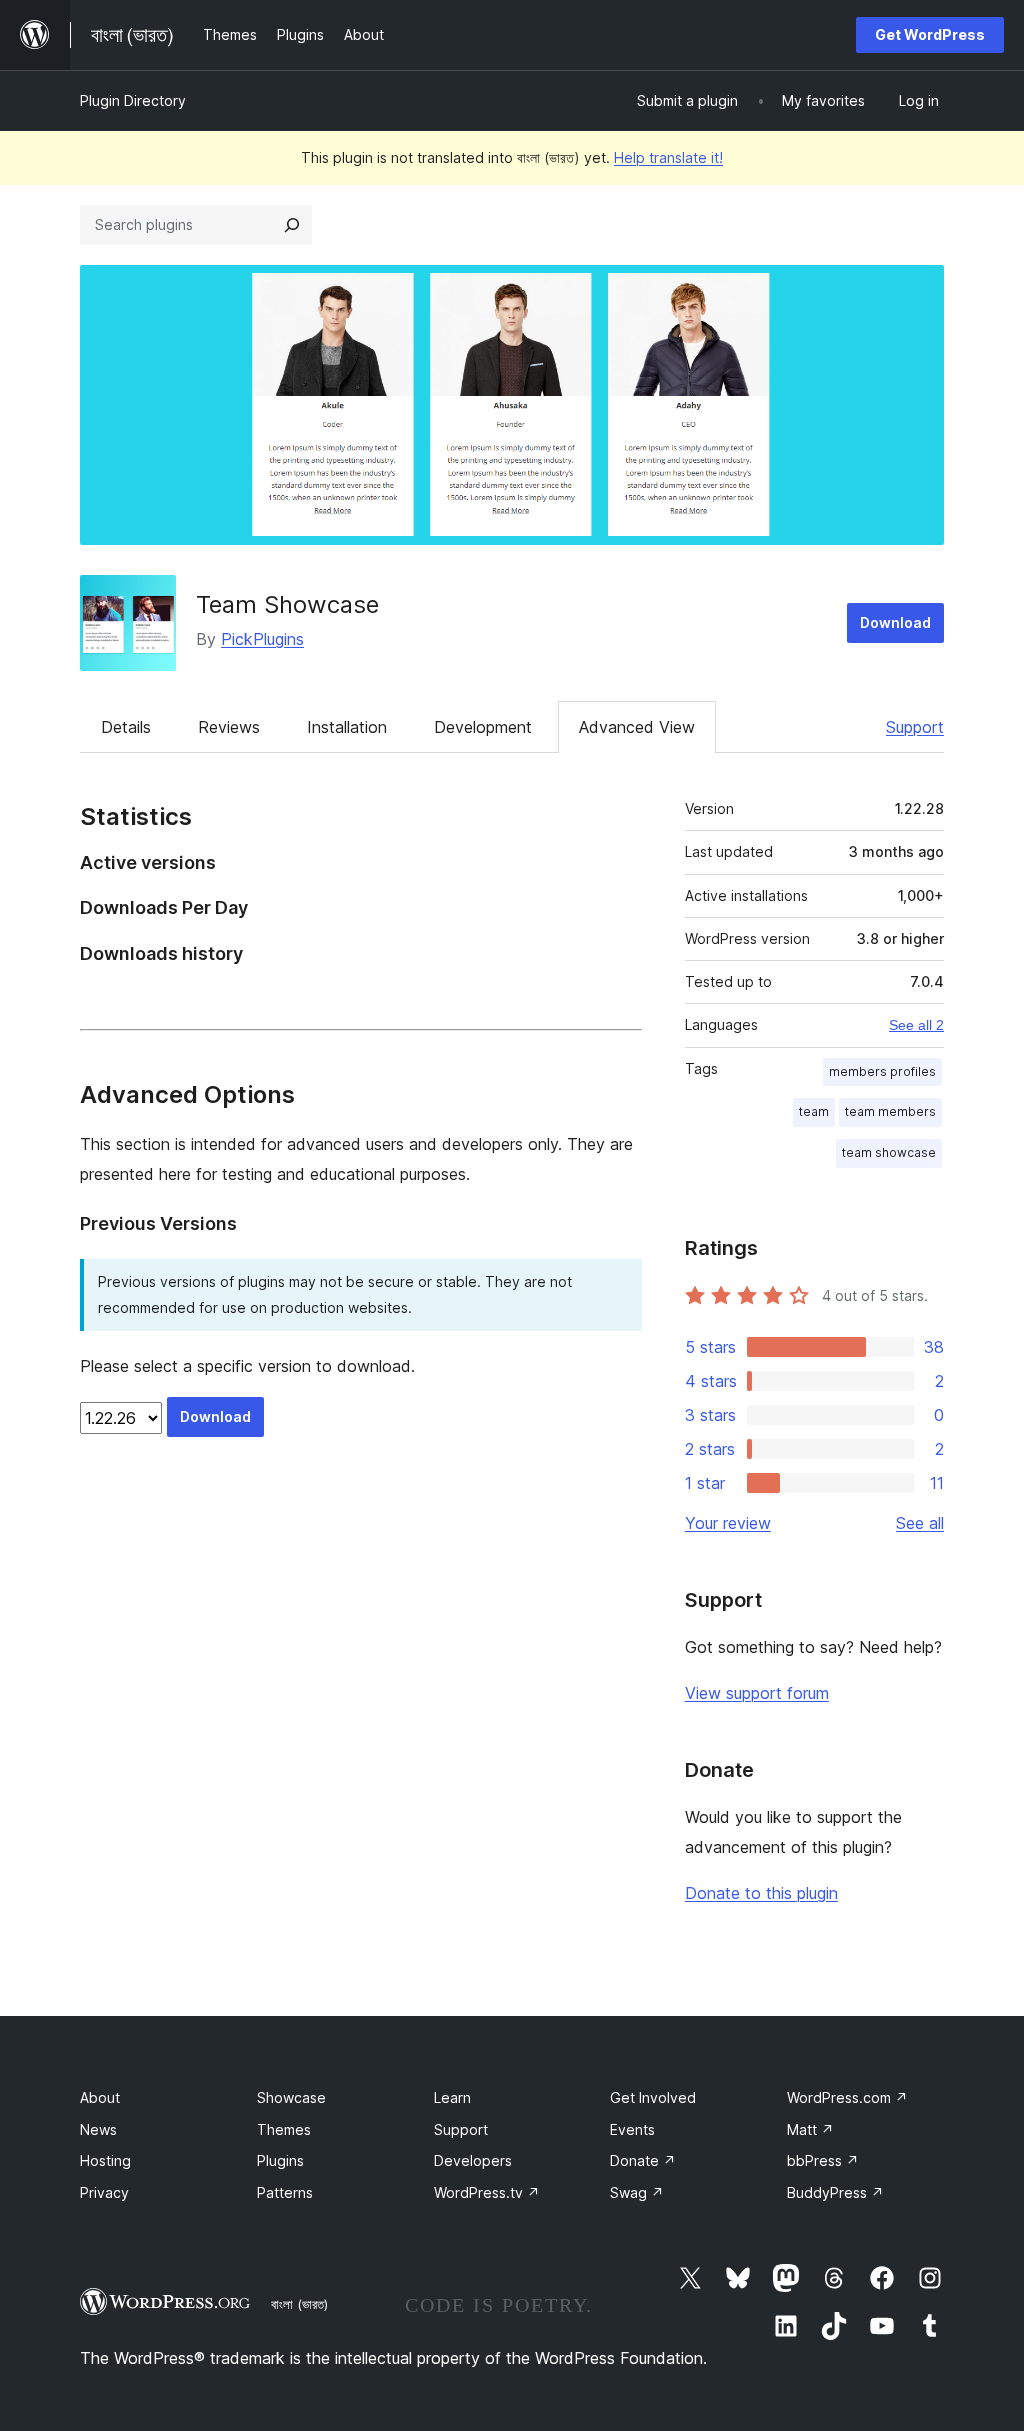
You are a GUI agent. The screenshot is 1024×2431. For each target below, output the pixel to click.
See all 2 (916, 1025)
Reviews (229, 727)
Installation (347, 727)
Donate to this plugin (761, 1893)
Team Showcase (287, 604)
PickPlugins (262, 639)
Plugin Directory (133, 100)
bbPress (823, 2160)
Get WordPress (930, 34)
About (100, 2097)
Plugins (280, 2160)
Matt (810, 2129)
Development (483, 727)
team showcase (889, 1152)
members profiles (882, 1071)
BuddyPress (835, 2192)
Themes (284, 2129)
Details (126, 727)
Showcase (291, 2097)
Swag (637, 2192)
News (98, 2129)
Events (632, 2129)
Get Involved (653, 2097)
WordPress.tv (487, 2192)
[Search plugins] (292, 225)
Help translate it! (668, 157)
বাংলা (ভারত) (299, 2304)
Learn (452, 2097)
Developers (473, 2160)
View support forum (757, 1693)
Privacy (104, 2192)
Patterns (285, 2192)
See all (920, 1523)
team (814, 1111)
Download (895, 622)
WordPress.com (847, 2097)
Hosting (105, 2160)
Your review (728, 1523)
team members (890, 1111)
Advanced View (637, 727)
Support (915, 727)
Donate (643, 2160)
